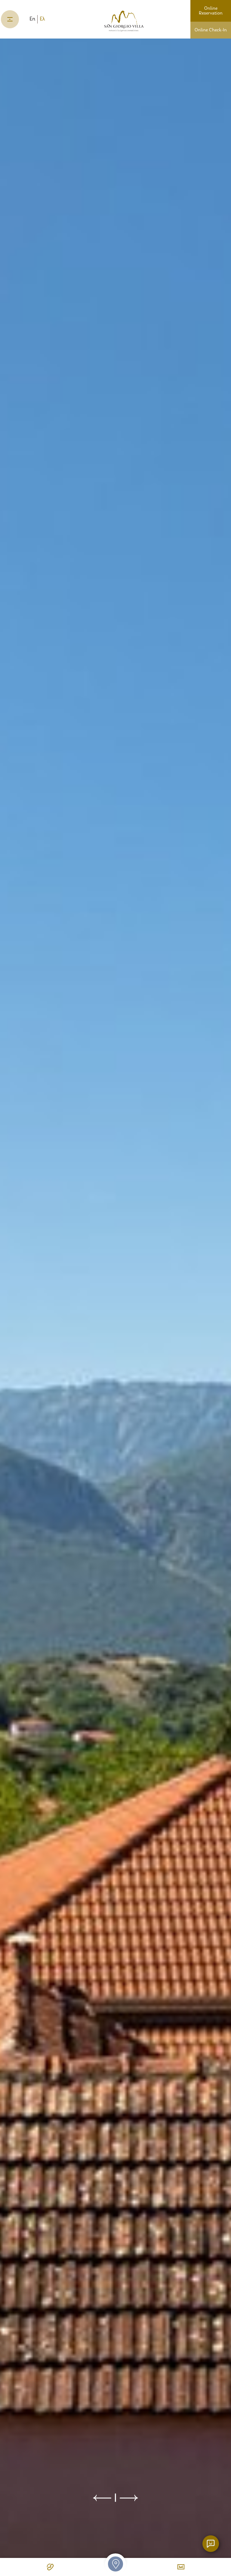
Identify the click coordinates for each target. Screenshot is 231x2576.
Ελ (42, 19)
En (32, 19)
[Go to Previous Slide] (102, 2498)
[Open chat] (211, 2544)
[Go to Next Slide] (129, 2498)
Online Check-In (211, 30)
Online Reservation (211, 11)
